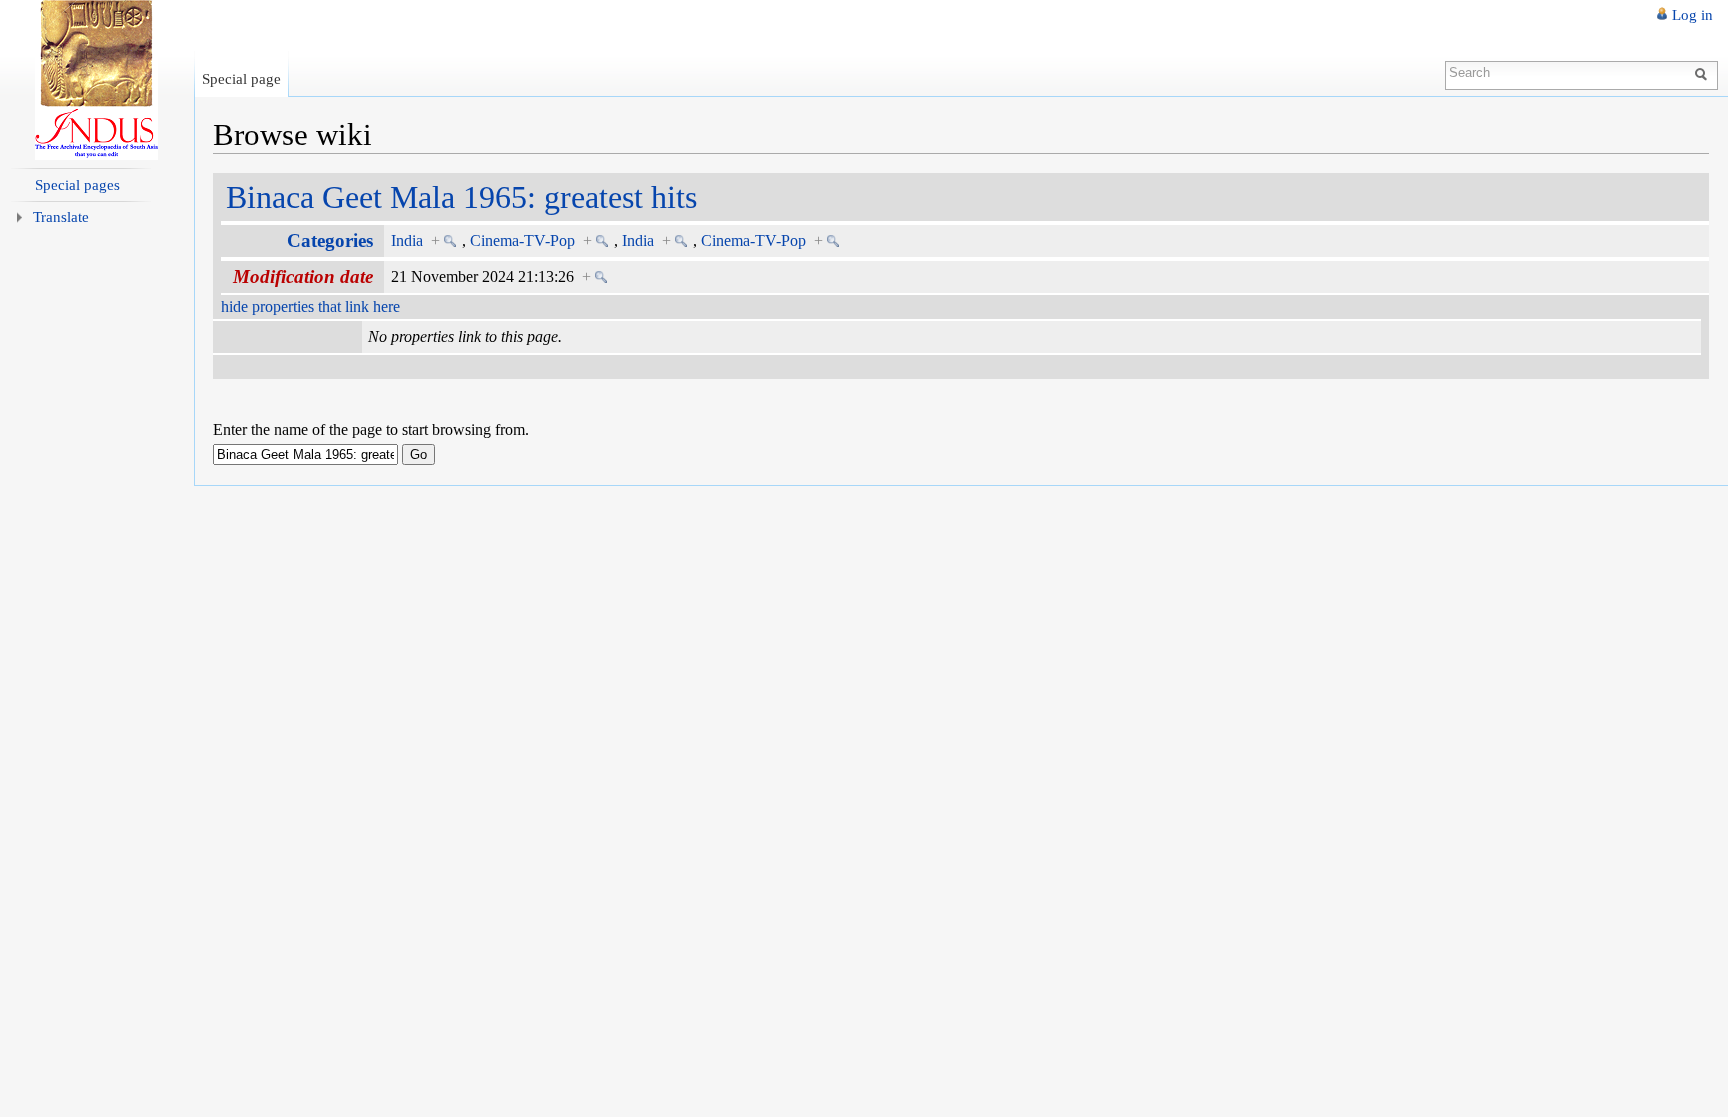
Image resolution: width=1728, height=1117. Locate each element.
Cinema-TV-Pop (522, 240)
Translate (61, 217)
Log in (1692, 15)
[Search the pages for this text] (1703, 73)
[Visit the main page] (97, 80)
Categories (330, 240)
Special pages (77, 185)
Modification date (303, 276)
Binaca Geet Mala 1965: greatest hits (461, 197)
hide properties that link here (310, 306)
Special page (241, 78)
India (407, 240)
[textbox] (305, 454)
